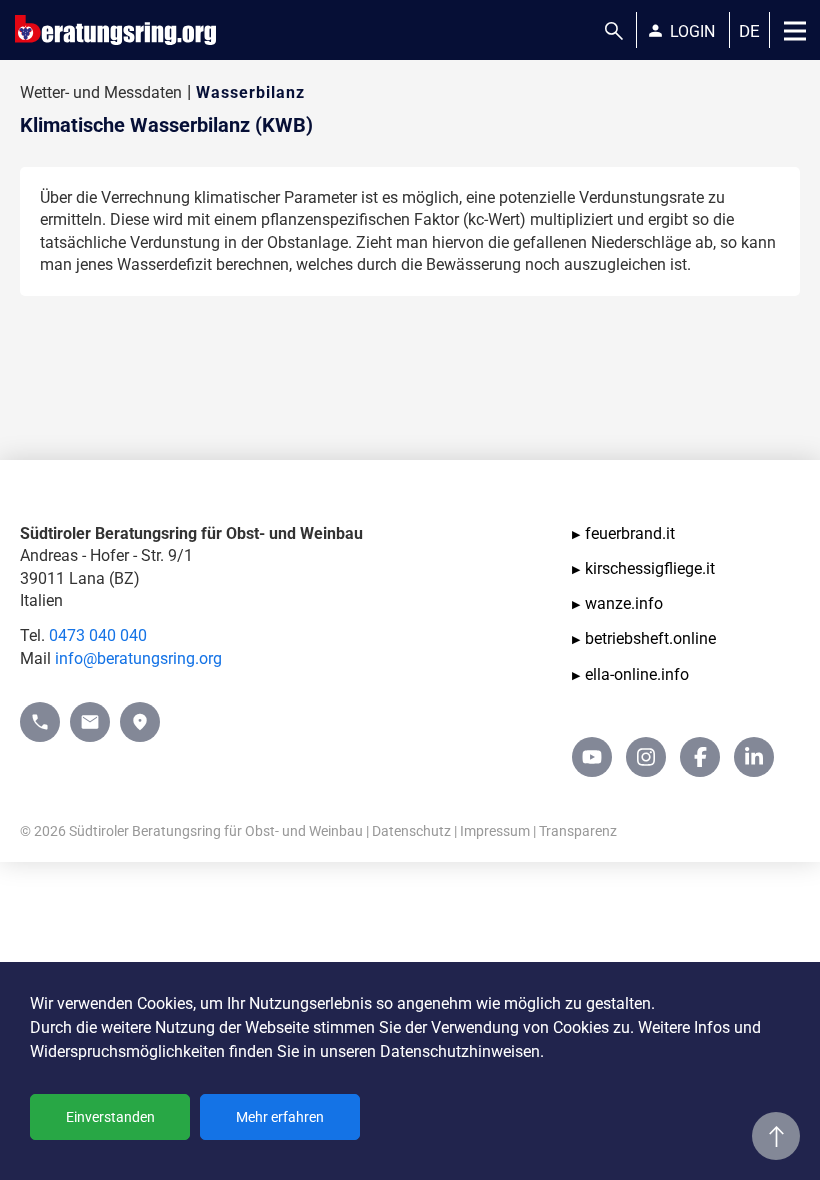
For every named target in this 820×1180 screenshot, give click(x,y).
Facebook (700, 757)
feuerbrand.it (630, 533)
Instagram (646, 757)
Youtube (592, 757)
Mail (85, 712)
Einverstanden (110, 1117)
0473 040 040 (98, 635)
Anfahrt (140, 712)
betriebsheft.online (650, 638)
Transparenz (578, 831)
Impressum (495, 831)
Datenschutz (411, 831)
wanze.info (624, 603)
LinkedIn (754, 757)
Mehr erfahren (280, 1117)
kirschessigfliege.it (650, 568)
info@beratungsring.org (138, 658)
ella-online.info (637, 674)
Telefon (40, 712)
